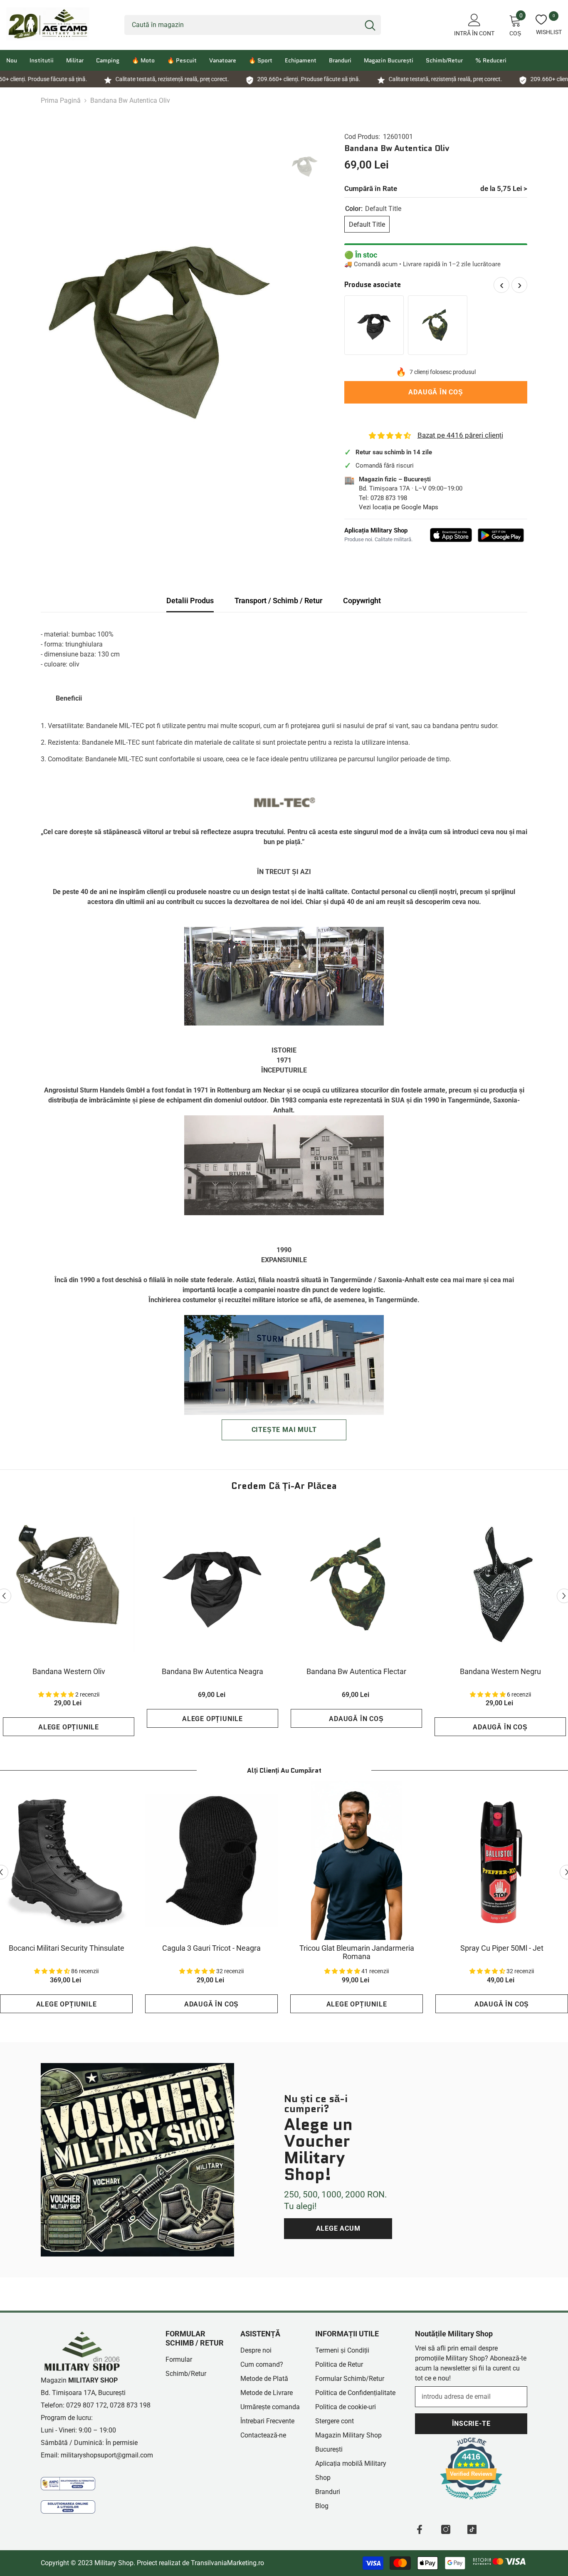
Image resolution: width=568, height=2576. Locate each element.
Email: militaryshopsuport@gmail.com (97, 2455)
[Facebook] (420, 2529)
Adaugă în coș (436, 392)
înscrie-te (471, 2424)
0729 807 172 (86, 2405)
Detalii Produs (190, 601)
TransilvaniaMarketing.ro (227, 2563)
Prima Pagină (61, 100)
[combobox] (242, 25)
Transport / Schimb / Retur (278, 601)
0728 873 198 (389, 498)
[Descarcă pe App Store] (451, 535)
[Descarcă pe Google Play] (501, 535)
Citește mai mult (284, 1430)
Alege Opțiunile (69, 1727)
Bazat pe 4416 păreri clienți (460, 435)
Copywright (362, 601)
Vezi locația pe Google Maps (399, 507)
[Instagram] (446, 2529)
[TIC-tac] (472, 2529)
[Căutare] (253, 25)
